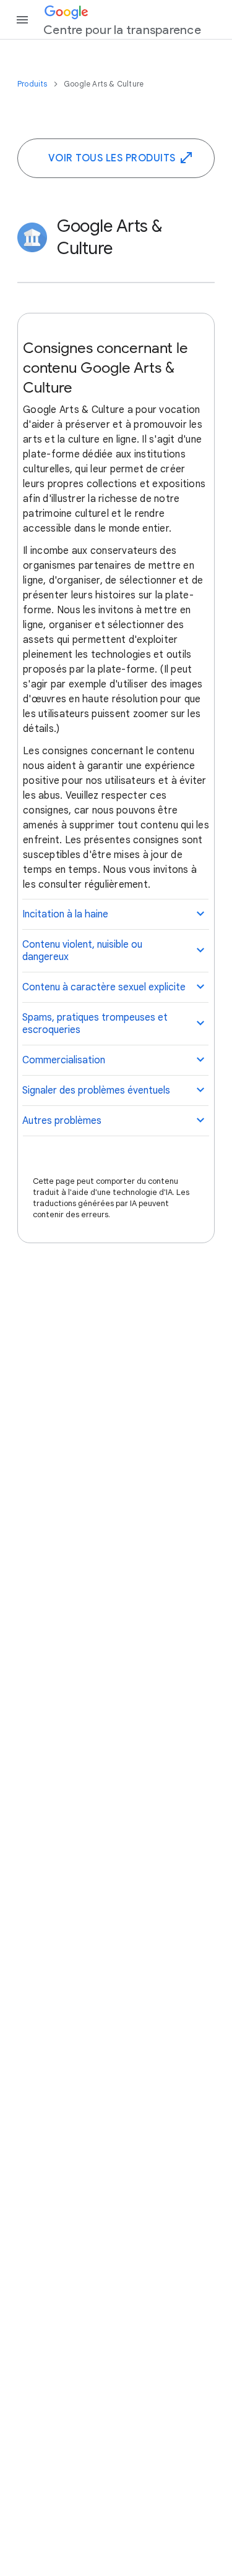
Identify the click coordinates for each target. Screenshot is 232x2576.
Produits (33, 84)
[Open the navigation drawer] (22, 20)
